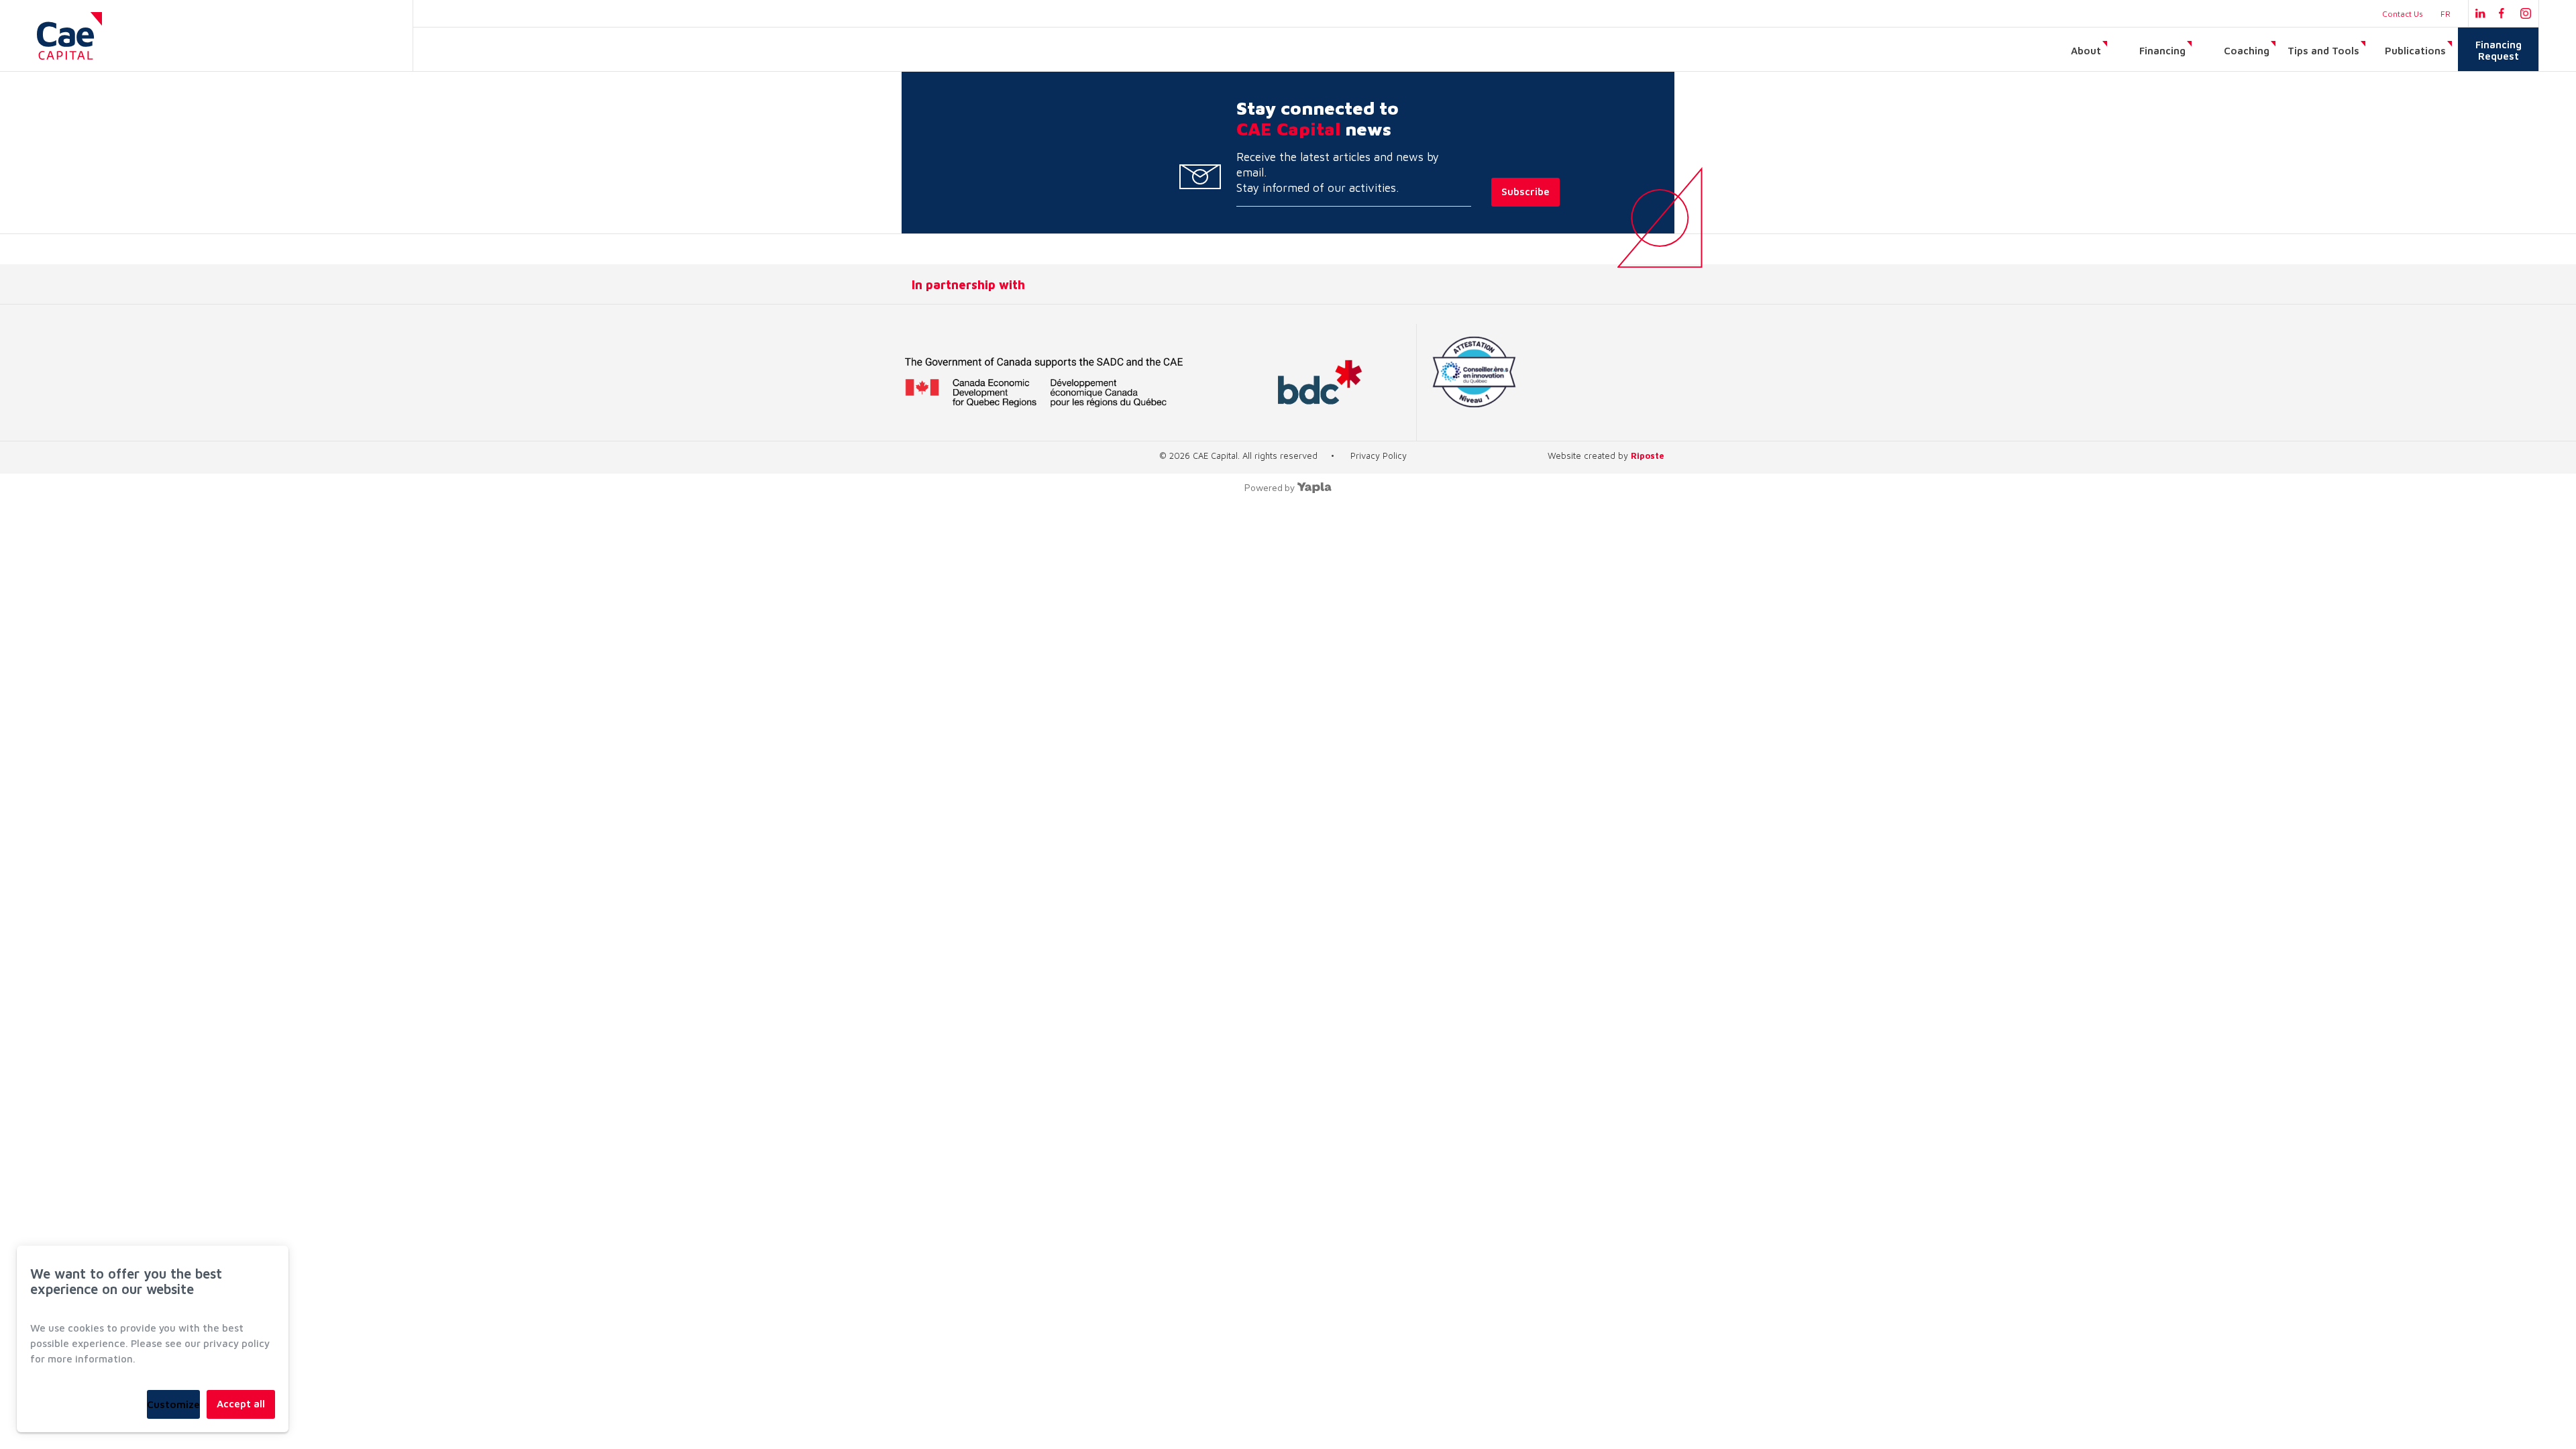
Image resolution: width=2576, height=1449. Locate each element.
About (2086, 51)
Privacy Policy (1379, 455)
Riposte (1648, 455)
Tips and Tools (2323, 51)
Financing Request (2499, 50)
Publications (2415, 51)
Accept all (241, 1404)
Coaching (2247, 51)
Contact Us (2403, 14)
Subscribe (1525, 192)
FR (2446, 14)
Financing (2162, 51)
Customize (173, 1404)
